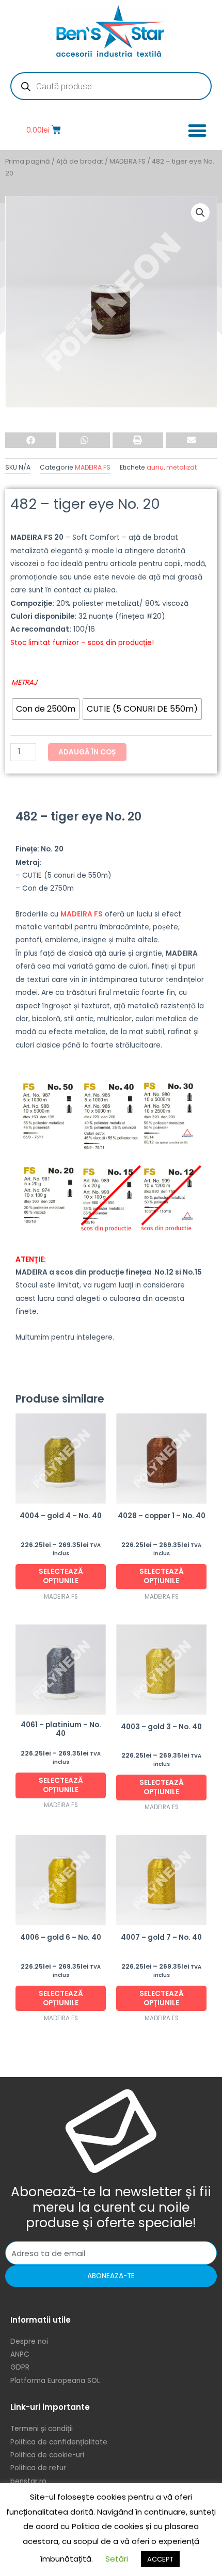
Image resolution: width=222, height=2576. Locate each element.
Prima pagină (28, 161)
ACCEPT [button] (160, 2559)
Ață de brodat (80, 161)
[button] (197, 130)
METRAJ (24, 682)
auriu (155, 467)
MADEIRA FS (128, 161)
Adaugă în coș (87, 752)
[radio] (46, 709)
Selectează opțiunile (61, 1576)
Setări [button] (117, 2559)
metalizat (181, 467)
